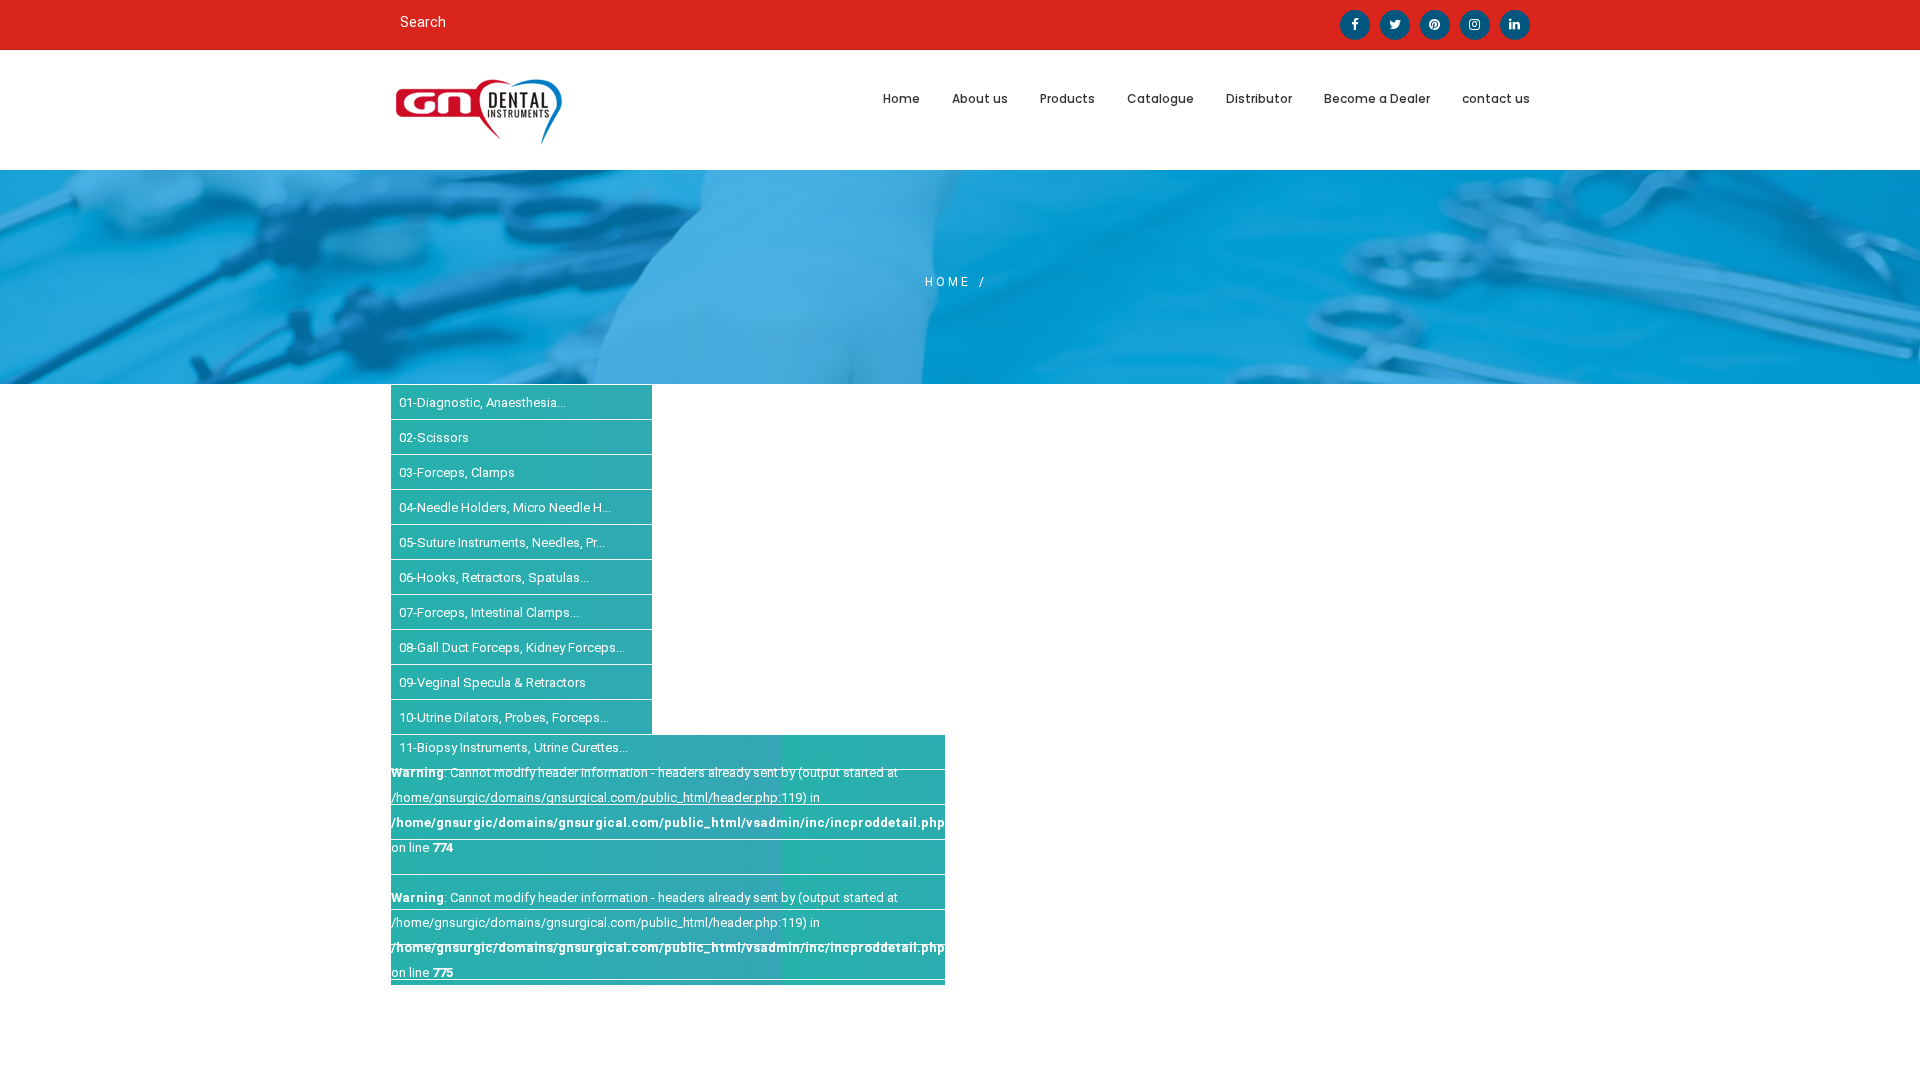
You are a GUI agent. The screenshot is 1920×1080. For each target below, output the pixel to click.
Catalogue (1160, 98)
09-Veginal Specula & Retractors (492, 682)
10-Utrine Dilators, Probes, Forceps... (504, 717)
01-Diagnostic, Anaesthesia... (482, 402)
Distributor (1259, 98)
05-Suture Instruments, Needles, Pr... (502, 542)
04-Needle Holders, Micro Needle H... (505, 507)
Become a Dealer (1377, 98)
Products (1067, 98)
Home (901, 98)
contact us (1496, 98)
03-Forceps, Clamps (457, 472)
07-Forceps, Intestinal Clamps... (489, 612)
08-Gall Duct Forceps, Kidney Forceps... (512, 647)
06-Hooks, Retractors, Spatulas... (494, 577)
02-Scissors (434, 437)
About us (980, 98)
